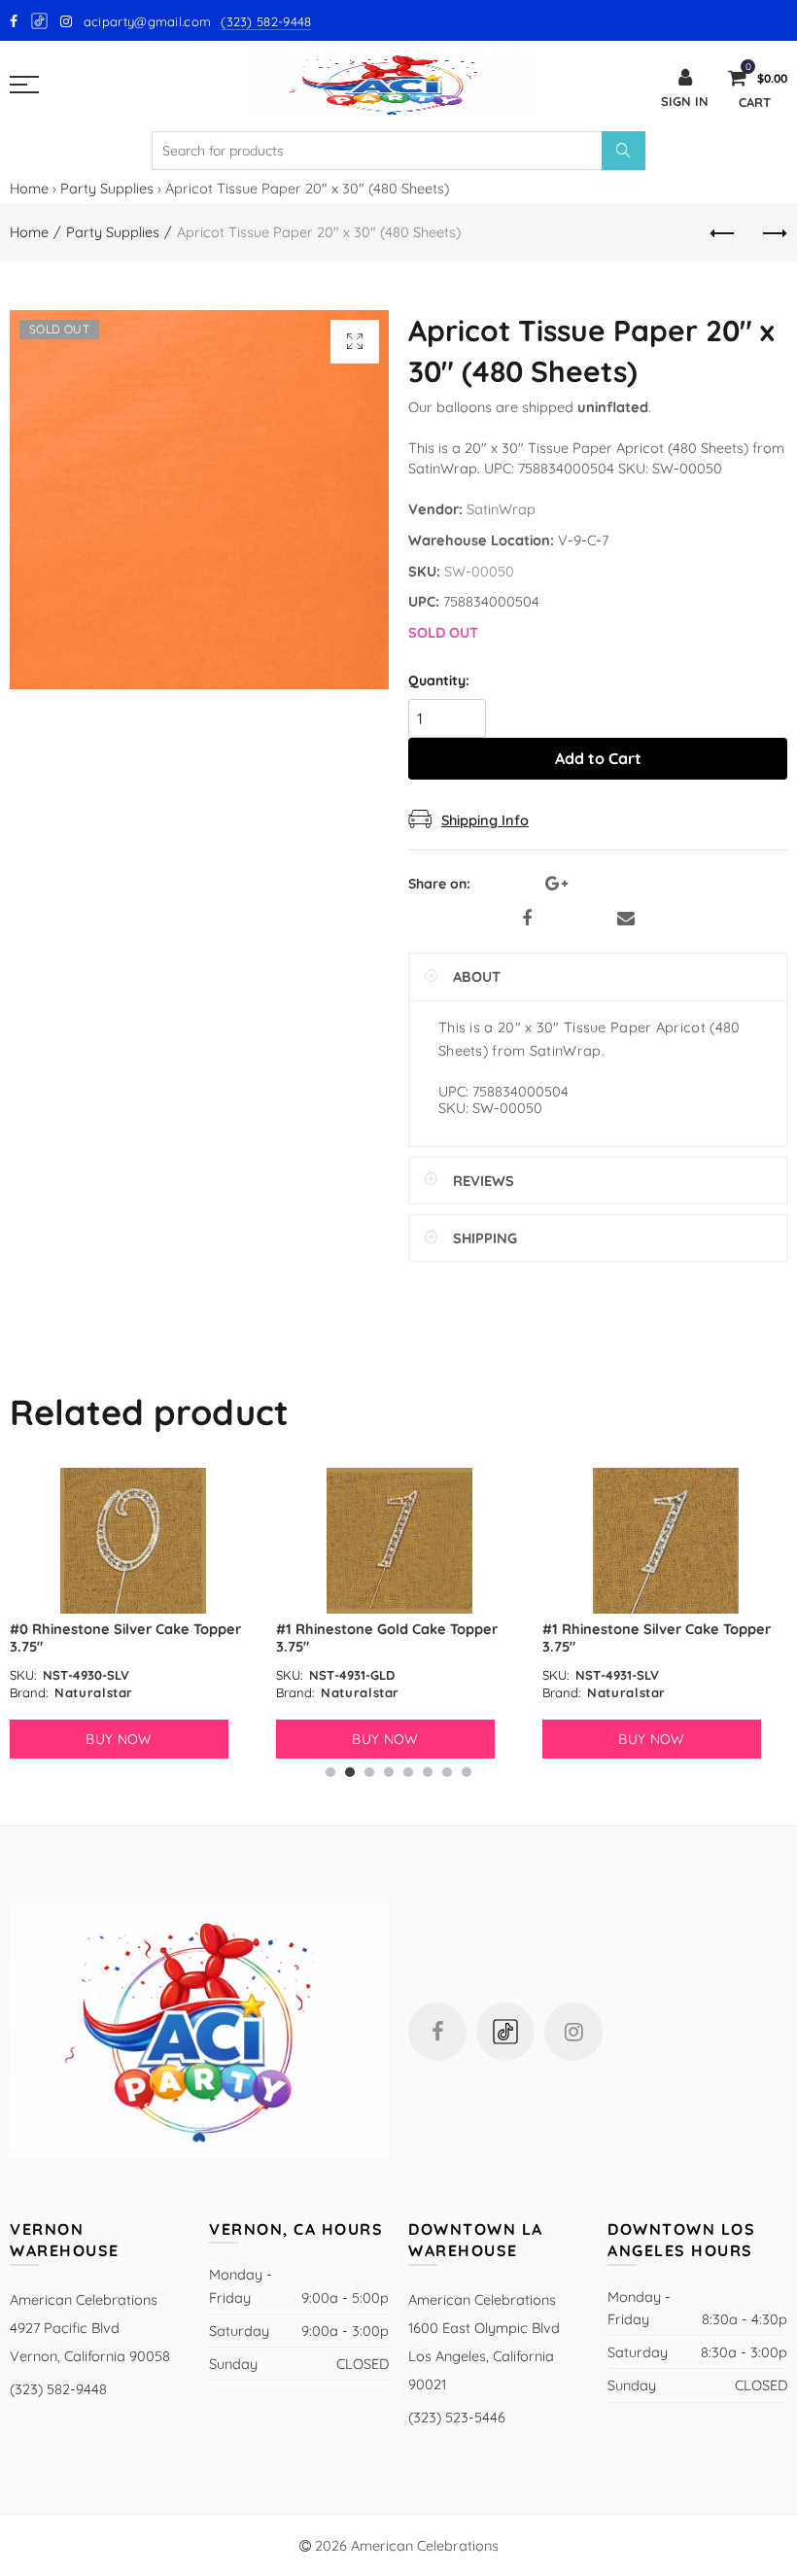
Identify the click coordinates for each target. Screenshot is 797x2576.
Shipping (485, 1238)
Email (626, 919)
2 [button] (350, 1772)
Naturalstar (94, 1692)
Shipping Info (485, 820)
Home (29, 188)
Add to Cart (598, 758)
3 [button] (369, 1772)
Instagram (573, 2032)
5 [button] (408, 1772)
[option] (133, 1613)
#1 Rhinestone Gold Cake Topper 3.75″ (387, 1637)
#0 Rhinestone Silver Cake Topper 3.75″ (125, 1637)
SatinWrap (501, 509)
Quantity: (439, 681)
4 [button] (389, 1772)
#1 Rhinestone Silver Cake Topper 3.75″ (657, 1637)
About (477, 976)
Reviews (484, 1181)
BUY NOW (119, 1739)
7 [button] (447, 1772)
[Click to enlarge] (355, 342)
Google (40, 21)
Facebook (527, 919)
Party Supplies (107, 188)
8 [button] (467, 1772)
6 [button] (428, 1772)
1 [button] (330, 1772)
